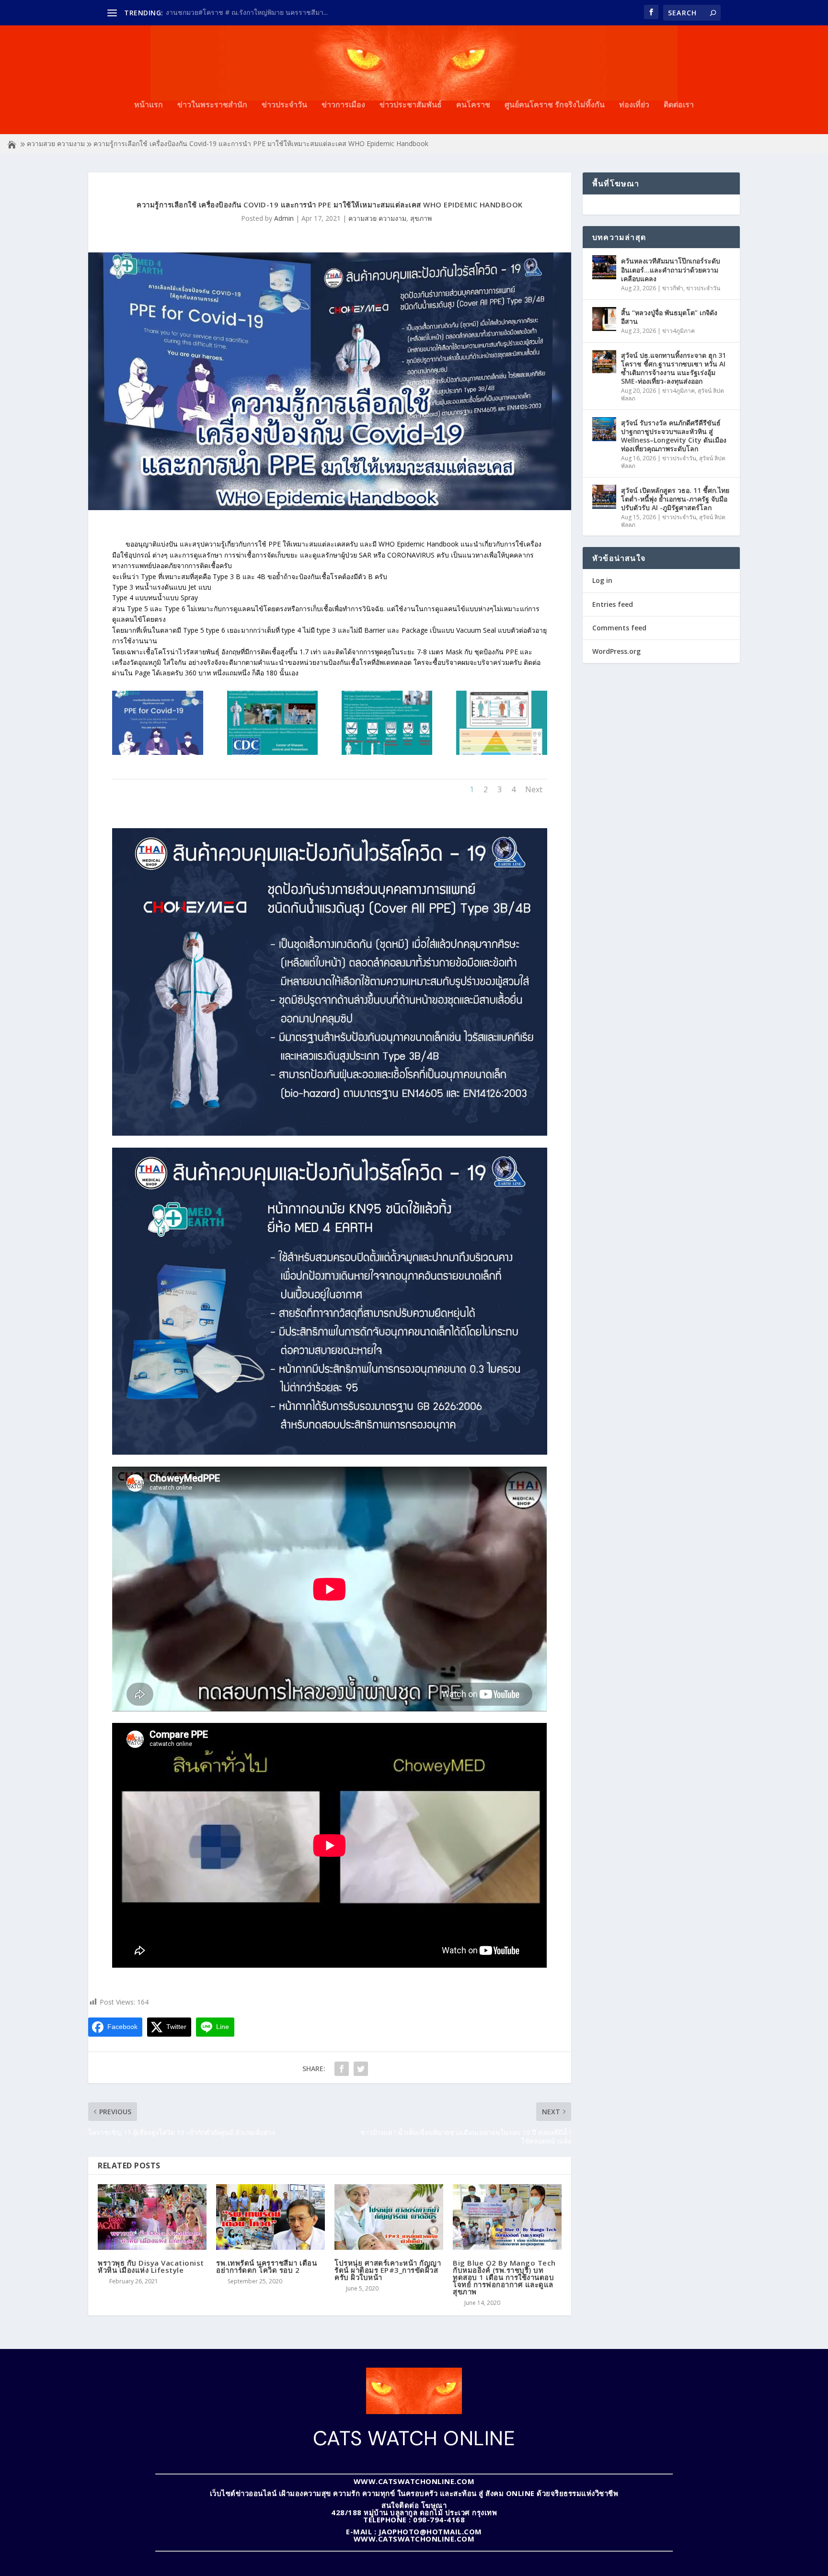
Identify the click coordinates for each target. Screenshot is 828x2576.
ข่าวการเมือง (343, 105)
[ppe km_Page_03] (387, 752)
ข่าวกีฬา (673, 288)
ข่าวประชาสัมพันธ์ (411, 105)
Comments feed (619, 628)
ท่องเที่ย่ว (634, 105)
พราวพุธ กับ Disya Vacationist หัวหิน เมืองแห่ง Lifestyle (151, 2266)
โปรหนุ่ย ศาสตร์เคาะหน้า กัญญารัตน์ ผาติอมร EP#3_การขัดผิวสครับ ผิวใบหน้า (388, 2270)
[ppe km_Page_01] (157, 752)
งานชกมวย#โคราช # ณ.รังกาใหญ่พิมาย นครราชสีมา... (247, 12)
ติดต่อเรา (679, 105)
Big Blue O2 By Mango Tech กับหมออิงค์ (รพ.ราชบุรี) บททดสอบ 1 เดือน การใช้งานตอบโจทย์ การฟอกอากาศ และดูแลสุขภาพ (504, 2277)
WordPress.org (616, 651)
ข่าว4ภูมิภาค (678, 331)
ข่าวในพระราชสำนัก (212, 105)
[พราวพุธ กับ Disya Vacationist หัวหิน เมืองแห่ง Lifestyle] (152, 2217)
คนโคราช (473, 105)
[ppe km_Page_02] (272, 752)
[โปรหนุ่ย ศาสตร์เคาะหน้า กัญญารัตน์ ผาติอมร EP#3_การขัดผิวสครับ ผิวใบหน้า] (389, 2217)
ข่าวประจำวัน (284, 105)
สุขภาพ (421, 218)
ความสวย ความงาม (56, 143)
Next (534, 789)
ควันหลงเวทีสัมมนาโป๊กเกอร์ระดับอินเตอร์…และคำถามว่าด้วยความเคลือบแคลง (671, 269)
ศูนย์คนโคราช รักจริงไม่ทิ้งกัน (555, 105)
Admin (284, 218)
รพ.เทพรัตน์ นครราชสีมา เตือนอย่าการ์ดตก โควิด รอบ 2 (266, 2266)
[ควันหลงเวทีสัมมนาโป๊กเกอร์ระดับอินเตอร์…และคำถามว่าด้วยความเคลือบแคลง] (604, 267)
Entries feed (613, 604)
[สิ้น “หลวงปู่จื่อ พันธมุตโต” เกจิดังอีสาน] (604, 319)
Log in (602, 580)
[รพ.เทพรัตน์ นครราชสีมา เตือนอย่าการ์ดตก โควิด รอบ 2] (270, 2217)
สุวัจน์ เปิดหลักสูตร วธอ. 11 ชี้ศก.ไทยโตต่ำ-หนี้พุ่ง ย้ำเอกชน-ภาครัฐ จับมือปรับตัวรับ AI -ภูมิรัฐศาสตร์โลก (675, 499)
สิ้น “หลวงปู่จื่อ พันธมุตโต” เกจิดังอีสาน (669, 317)
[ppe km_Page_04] (501, 752)
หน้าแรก (149, 105)
